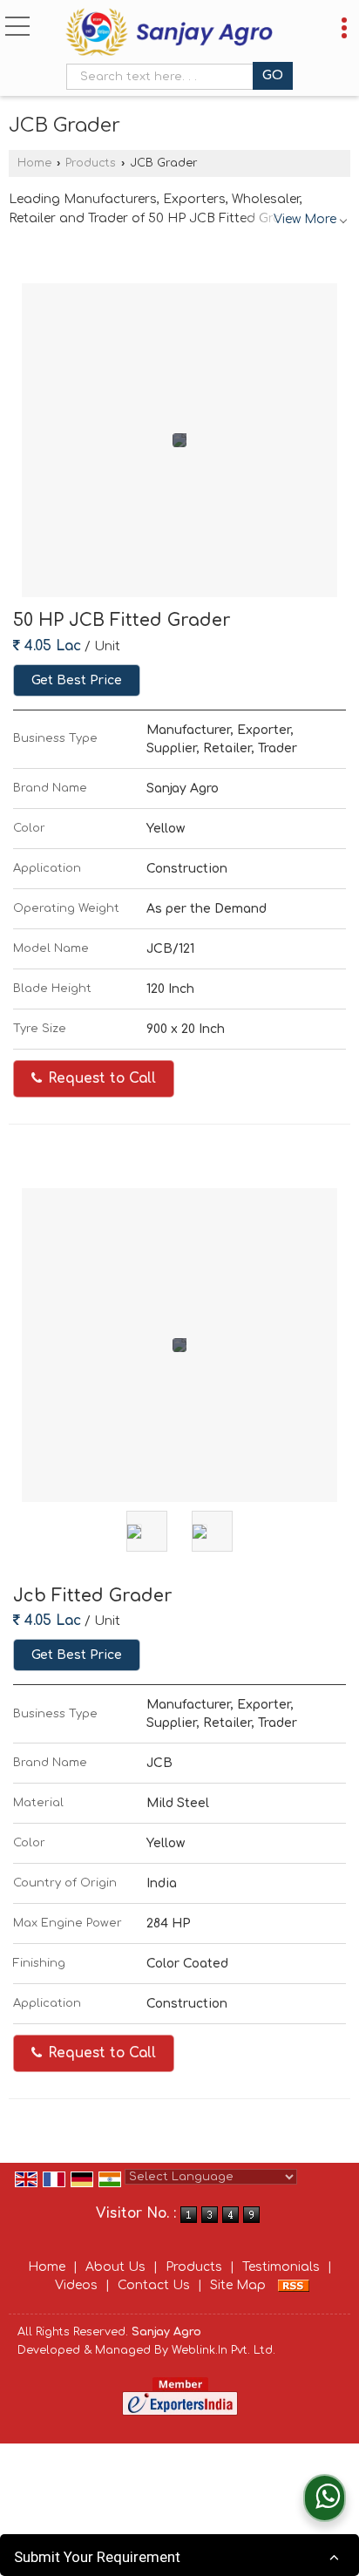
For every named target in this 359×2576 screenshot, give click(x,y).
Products (91, 163)
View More (305, 219)
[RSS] (294, 2285)
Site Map (238, 2285)
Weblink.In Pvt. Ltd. (224, 2350)
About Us (115, 2267)
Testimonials (281, 2267)
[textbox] (163, 77)
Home (34, 163)
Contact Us (154, 2285)
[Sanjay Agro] (169, 34)
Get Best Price (77, 680)
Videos (76, 2285)
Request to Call (100, 1078)
